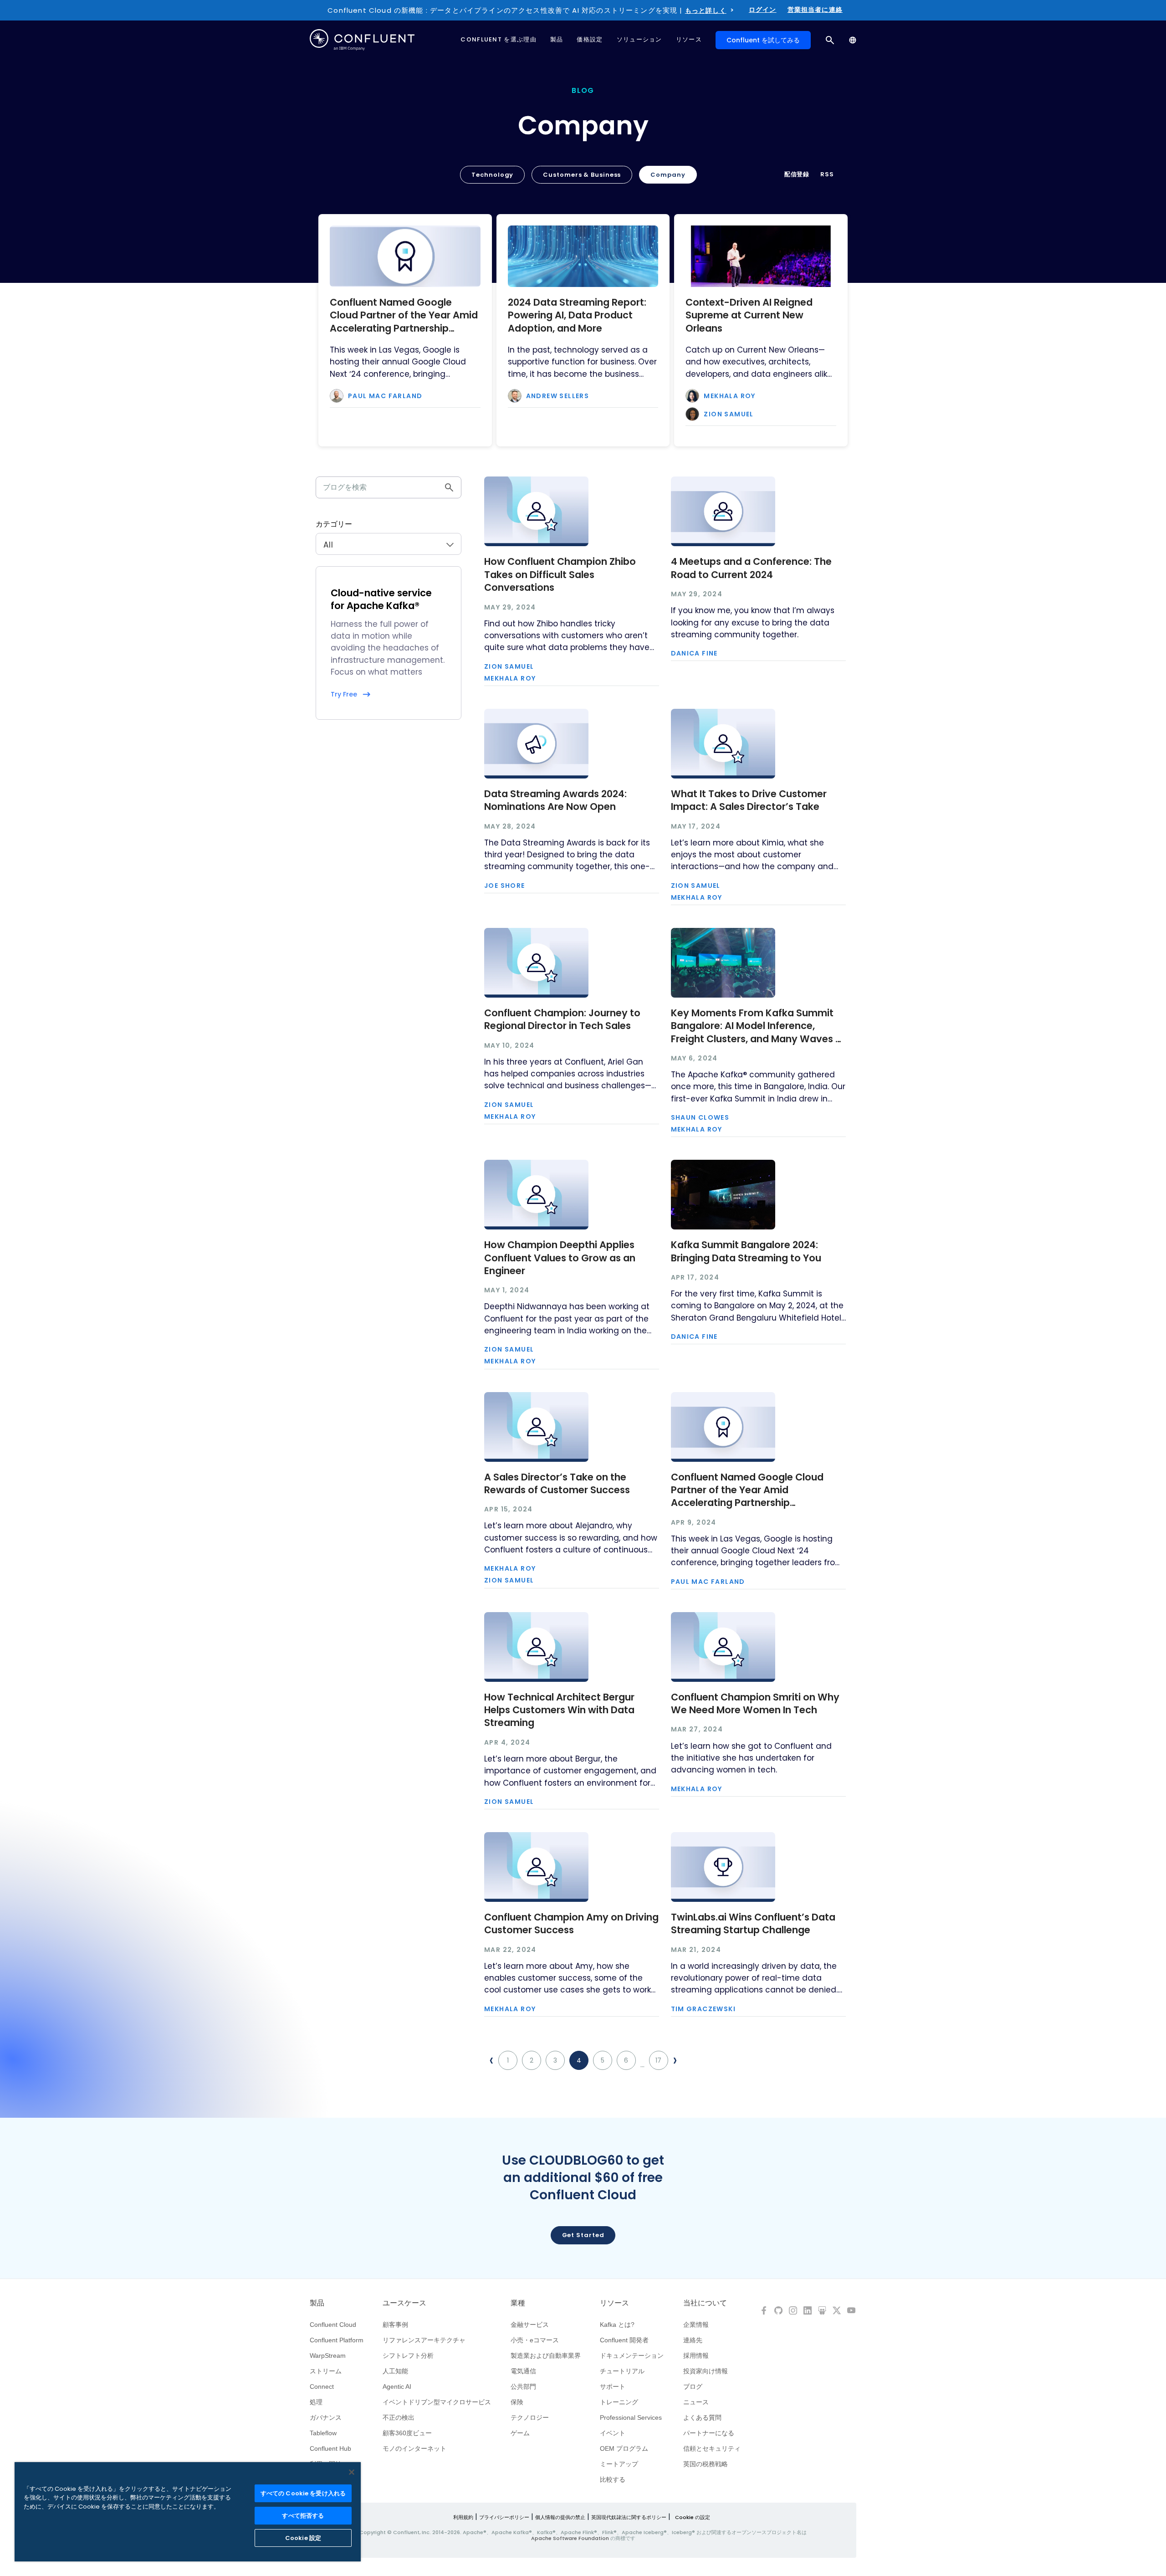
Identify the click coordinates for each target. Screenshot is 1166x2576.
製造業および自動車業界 (546, 2356)
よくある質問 (702, 2417)
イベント (613, 2433)
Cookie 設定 (303, 2538)
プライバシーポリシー (504, 2517)
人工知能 (395, 2371)
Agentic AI (397, 2387)
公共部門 (523, 2387)
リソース (614, 2303)
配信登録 (797, 174)
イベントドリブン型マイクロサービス (437, 2402)
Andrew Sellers (558, 396)
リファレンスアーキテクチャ (424, 2340)
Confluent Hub (330, 2448)
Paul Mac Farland (385, 396)
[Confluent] (362, 40)
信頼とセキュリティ (712, 2448)
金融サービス (530, 2325)
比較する (613, 2479)
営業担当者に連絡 (815, 10)
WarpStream (328, 2356)
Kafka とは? (617, 2325)
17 (658, 2060)
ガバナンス (326, 2417)
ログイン (763, 10)
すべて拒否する (303, 2516)
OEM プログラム (624, 2448)
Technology (492, 175)
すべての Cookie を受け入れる (303, 2493)
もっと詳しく (706, 10)
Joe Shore (505, 886)
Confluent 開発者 (624, 2340)
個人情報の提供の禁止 (560, 2517)
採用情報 (696, 2356)
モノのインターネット (414, 2448)
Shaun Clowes (700, 1117)
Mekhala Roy (729, 396)
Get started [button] (583, 2235)
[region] (188, 2512)
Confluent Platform (337, 2340)
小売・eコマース (535, 2340)
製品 (317, 2303)
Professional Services (631, 2417)
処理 (316, 2402)
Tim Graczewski (703, 2009)
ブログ (693, 2387)
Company (668, 175)
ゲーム (520, 2433)
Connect (322, 2387)
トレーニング (619, 2402)
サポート (613, 2387)
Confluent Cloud (333, 2325)
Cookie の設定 (693, 2517)
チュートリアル (622, 2371)
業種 (518, 2303)
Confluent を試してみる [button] (763, 40)
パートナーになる (709, 2433)
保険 (517, 2402)
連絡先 (693, 2340)
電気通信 (523, 2371)
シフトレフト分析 (408, 2356)
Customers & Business (582, 175)
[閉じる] (352, 2472)
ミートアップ (619, 2464)
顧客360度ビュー (407, 2433)
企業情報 (696, 2325)
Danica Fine (694, 653)
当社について (705, 2303)
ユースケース (404, 2303)
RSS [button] (827, 174)
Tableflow (323, 2433)
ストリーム (326, 2371)
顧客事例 (395, 2325)
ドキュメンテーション (632, 2356)
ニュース (696, 2402)
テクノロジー (530, 2417)
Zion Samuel (729, 414)
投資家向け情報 (706, 2371)
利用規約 (463, 2517)
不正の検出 (399, 2417)
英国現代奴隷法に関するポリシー (629, 2517)
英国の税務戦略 (706, 2464)
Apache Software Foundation (570, 2538)
